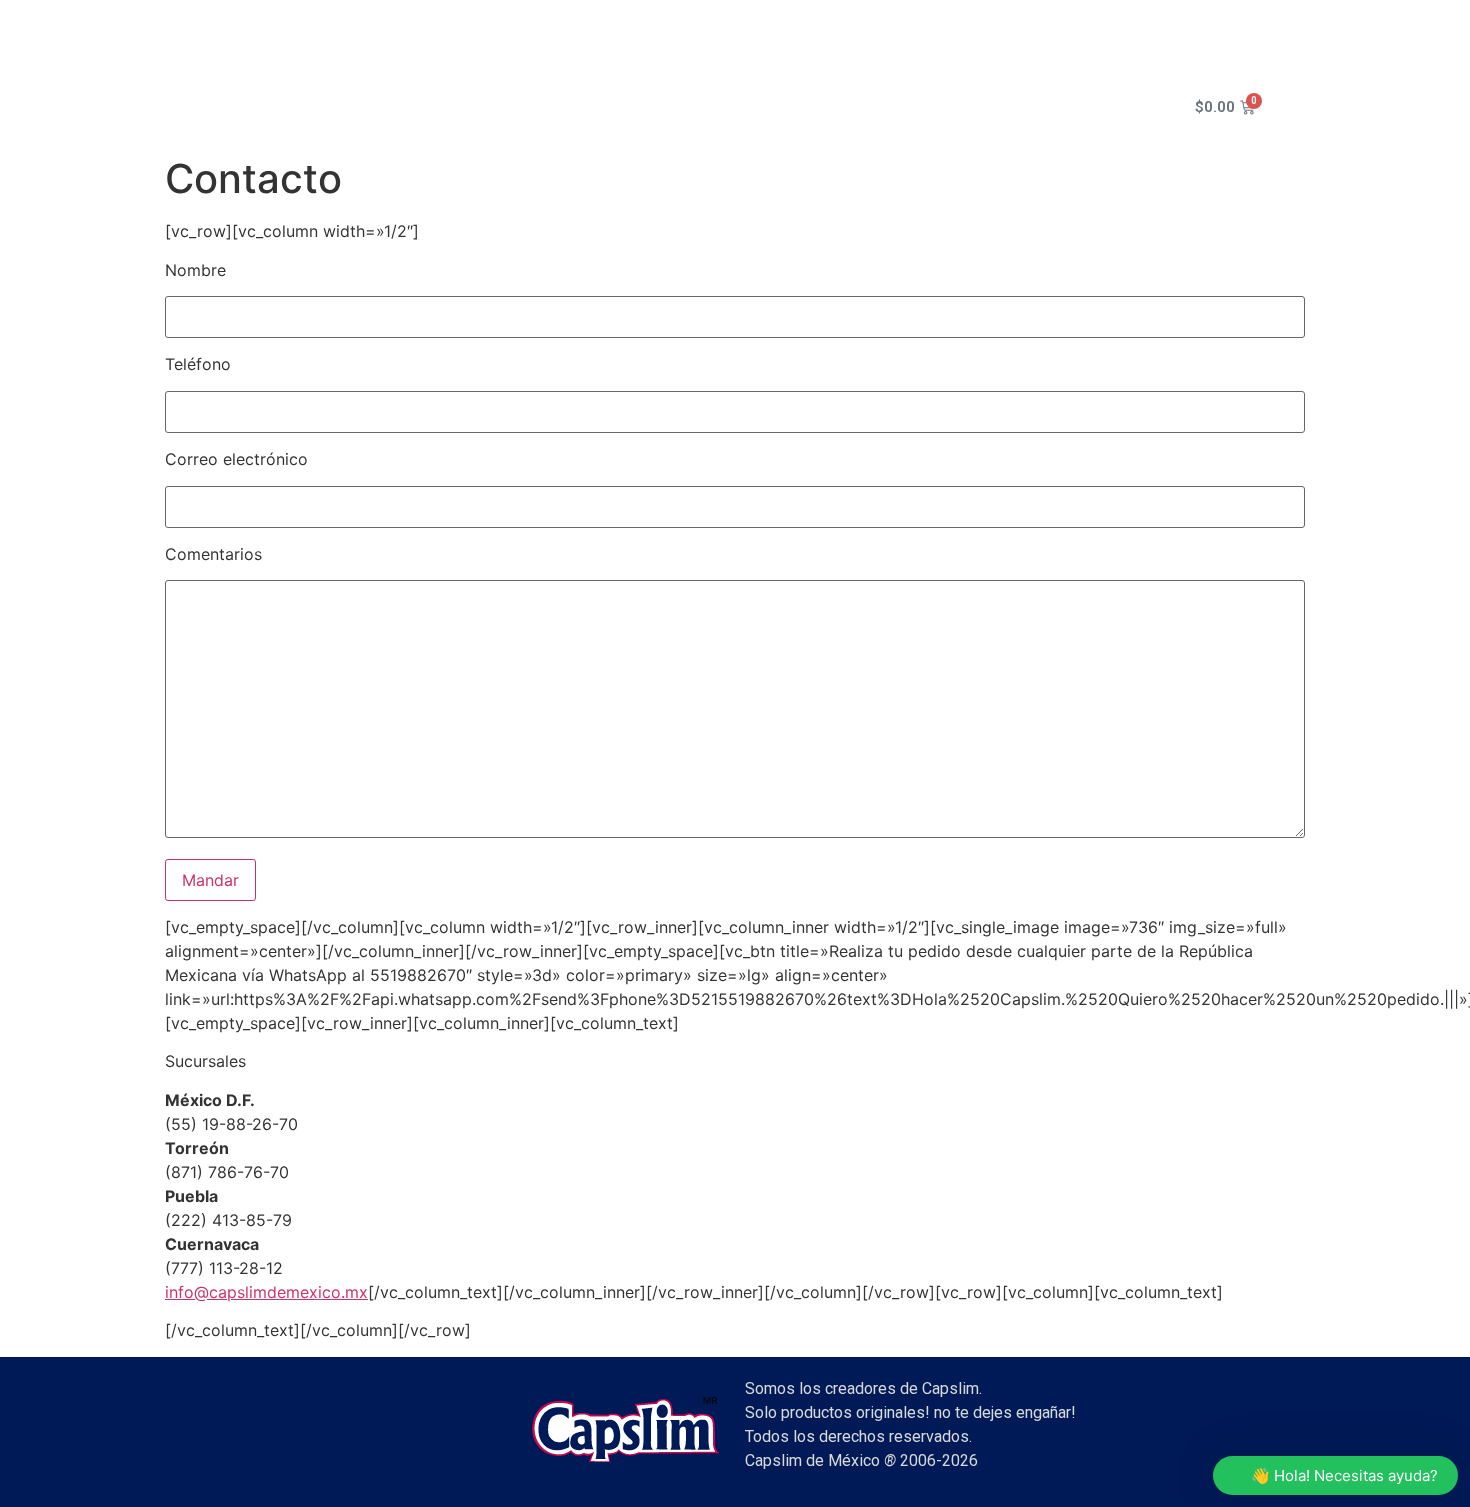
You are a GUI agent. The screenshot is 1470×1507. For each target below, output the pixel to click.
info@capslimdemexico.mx (266, 1292)
